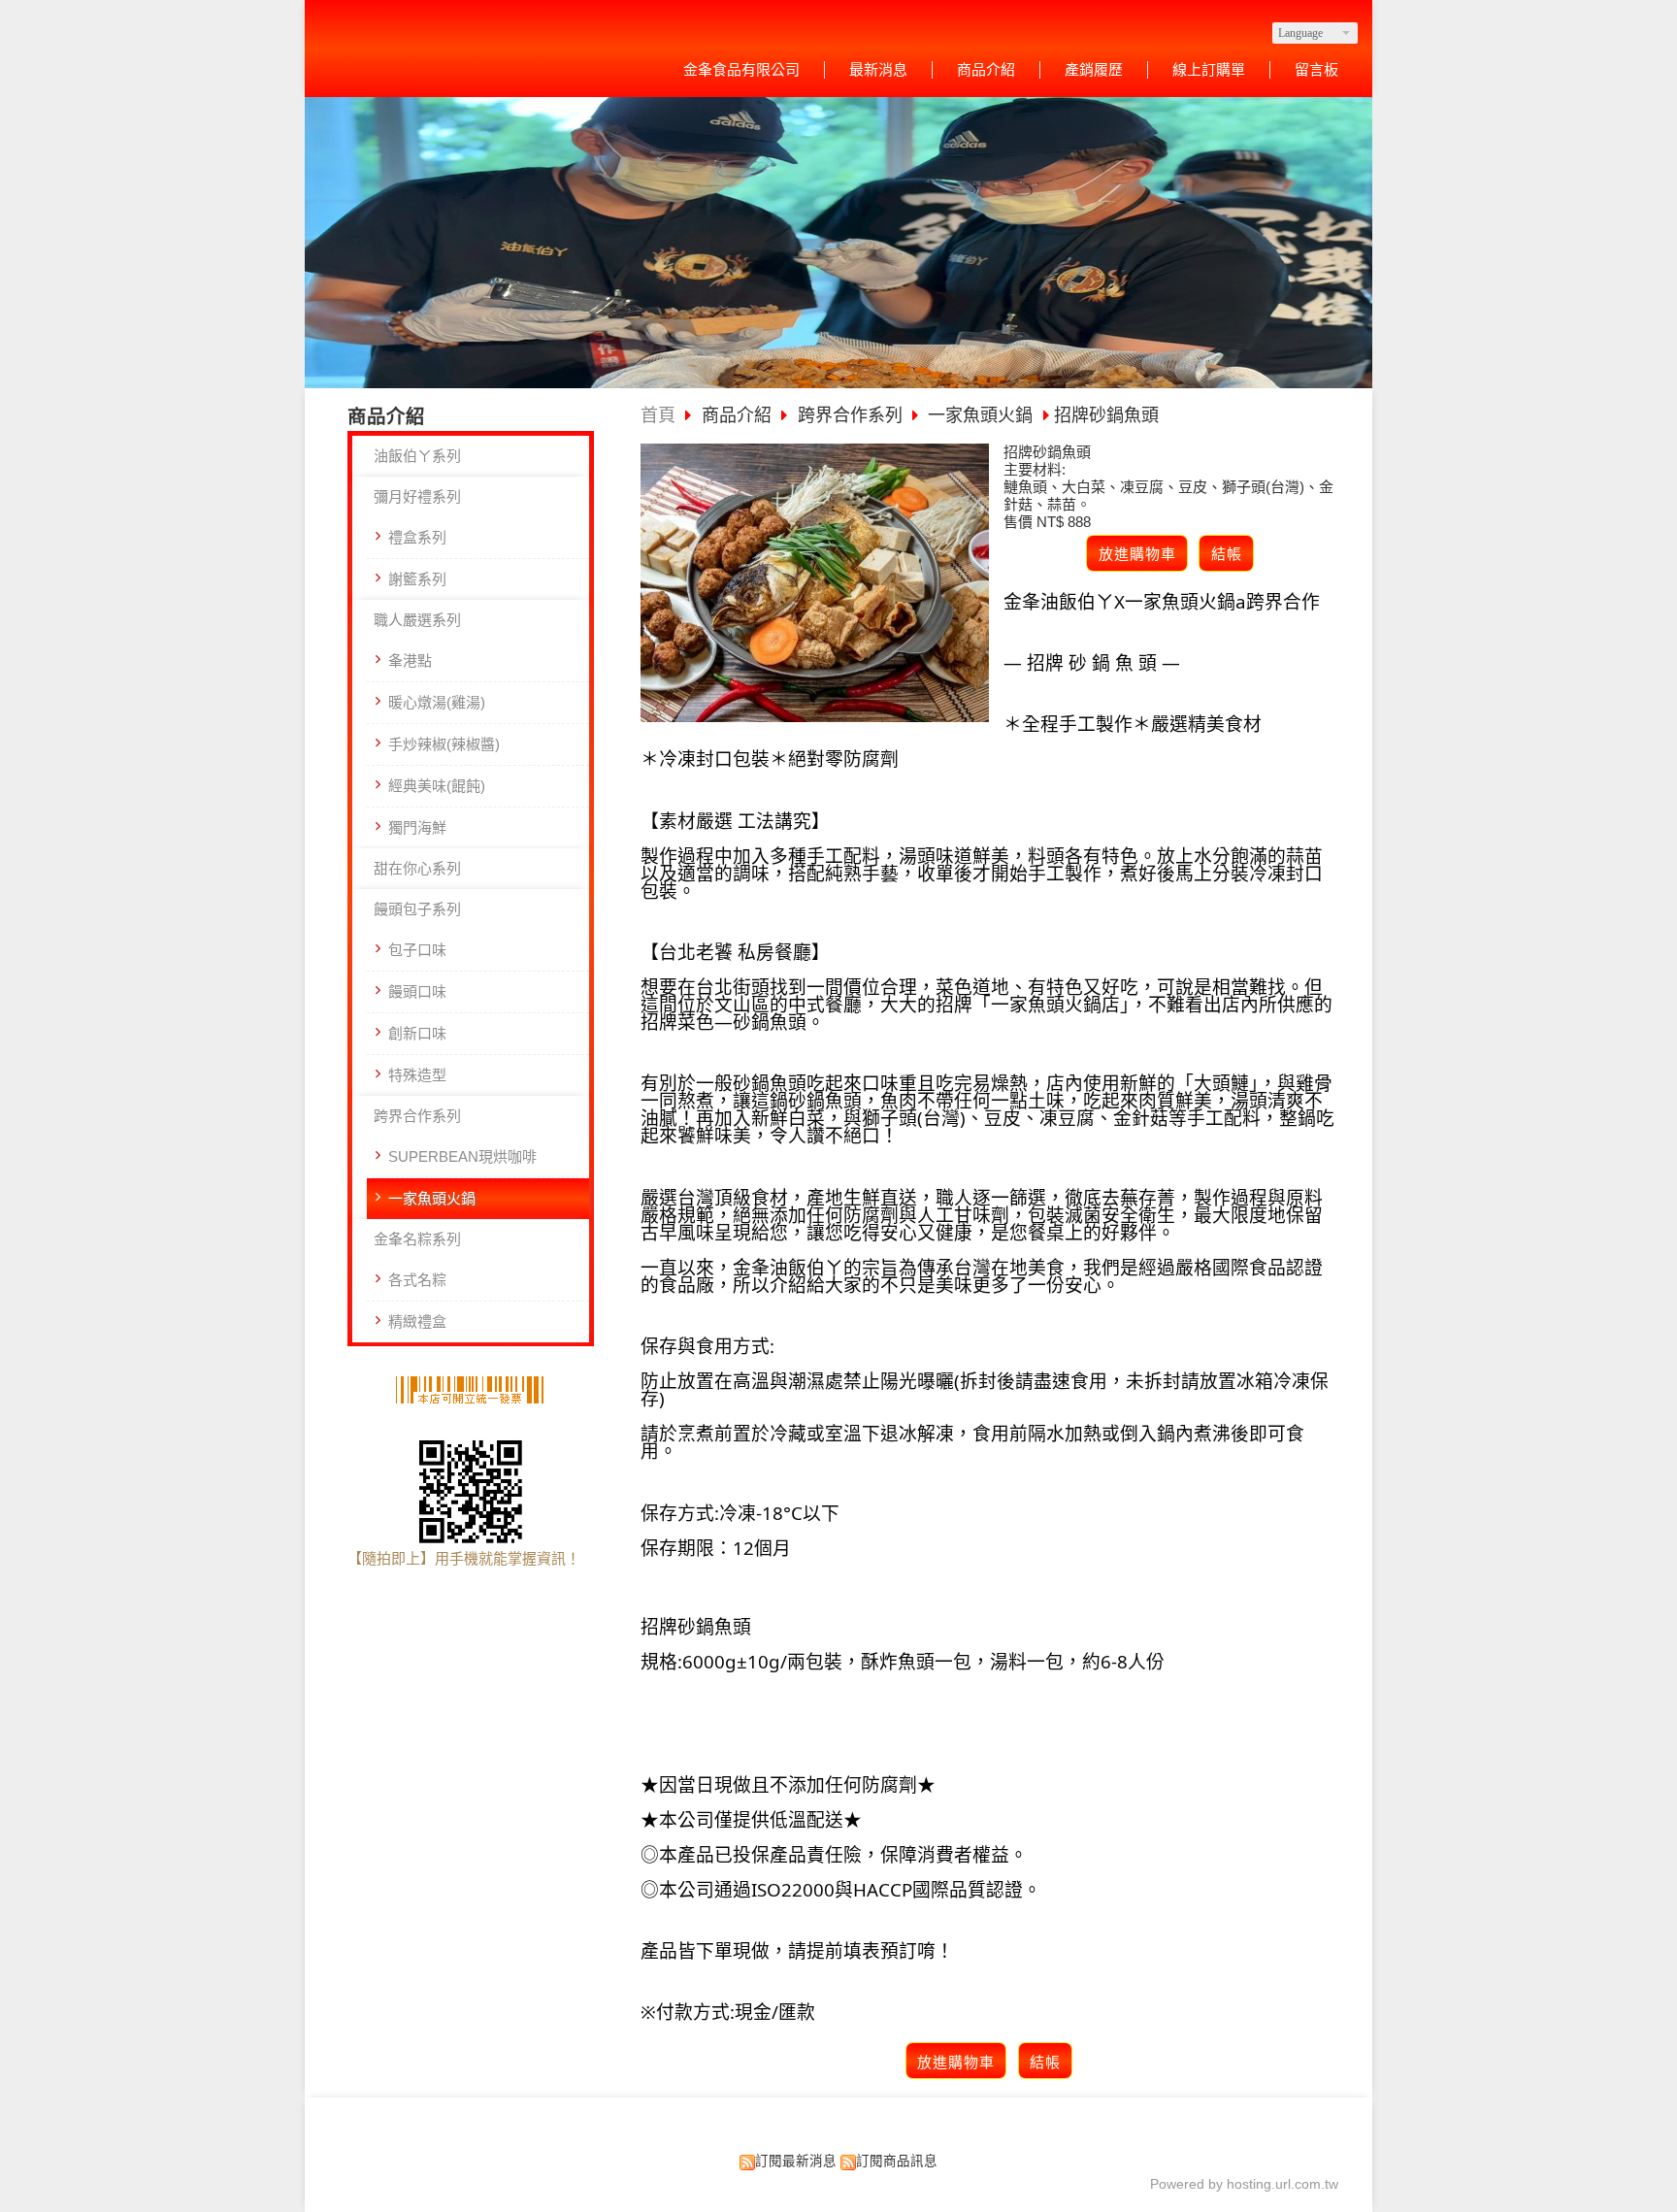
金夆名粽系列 (417, 1239)
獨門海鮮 (417, 827)
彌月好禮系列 (417, 496)
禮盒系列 (417, 537)
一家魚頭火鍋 (432, 1198)
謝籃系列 (417, 579)
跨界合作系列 (417, 1116)
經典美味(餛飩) (437, 786)
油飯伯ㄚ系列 (417, 456)
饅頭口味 (417, 991)
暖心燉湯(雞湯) (437, 702)
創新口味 (417, 1033)
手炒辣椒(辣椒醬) (444, 744)
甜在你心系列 (417, 868)
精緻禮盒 (417, 1321)
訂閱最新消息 (796, 2161)
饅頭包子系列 (417, 909)
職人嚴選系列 (417, 620)
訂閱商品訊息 (897, 2161)
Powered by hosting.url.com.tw (1244, 2184)
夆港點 (410, 660)
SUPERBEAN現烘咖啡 (462, 1156)
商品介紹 (739, 415)
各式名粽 (417, 1280)
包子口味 (417, 950)
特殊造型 (417, 1075)
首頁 (658, 415)
